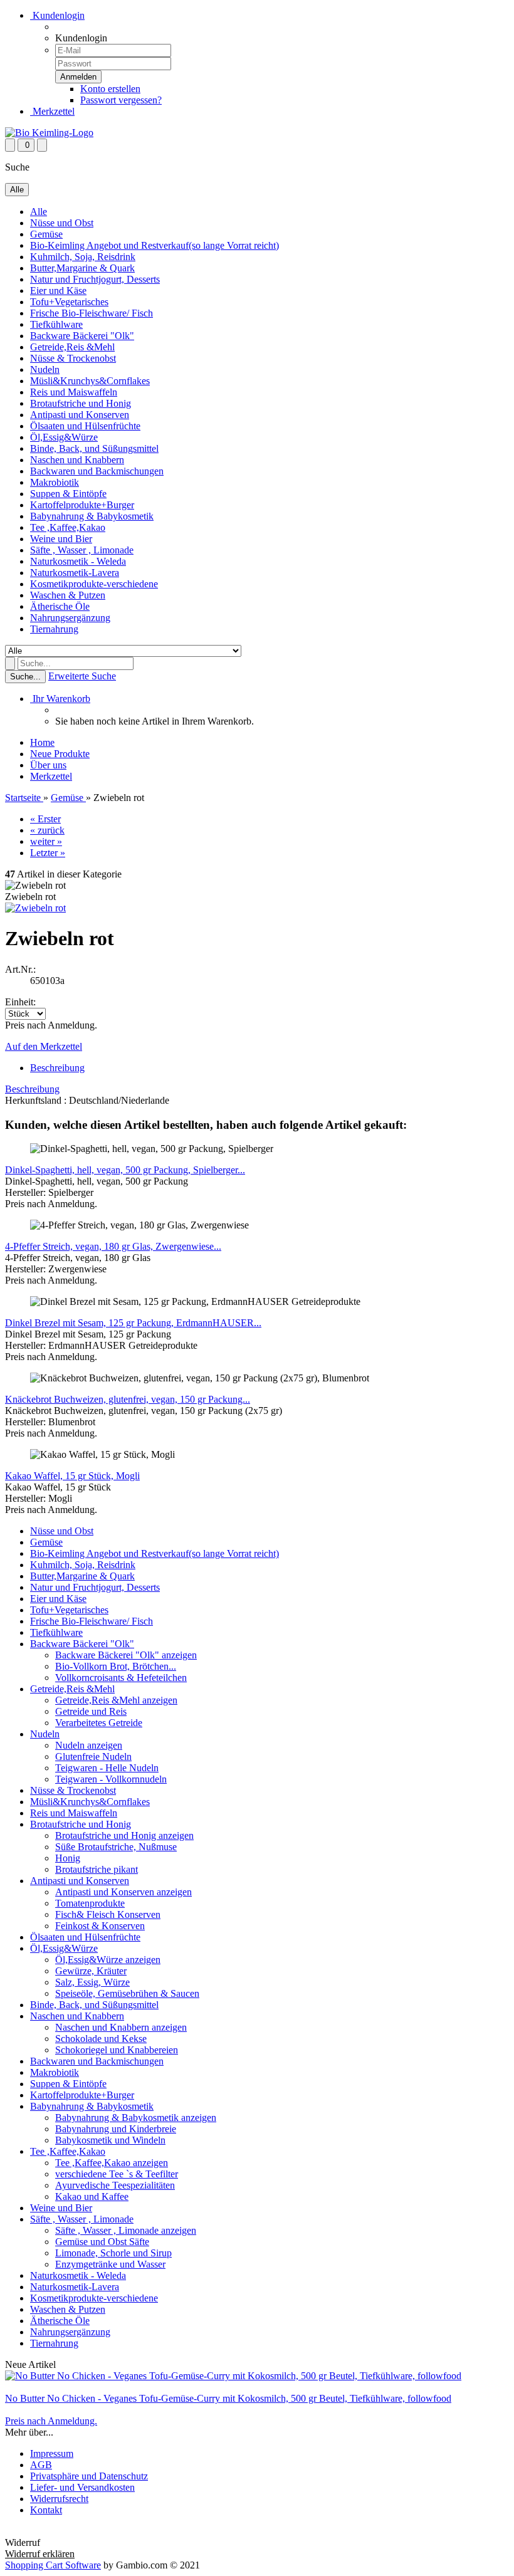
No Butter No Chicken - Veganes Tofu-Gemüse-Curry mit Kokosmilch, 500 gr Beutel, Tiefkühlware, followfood (228, 2398)
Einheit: (20, 1002)
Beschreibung (57, 1068)
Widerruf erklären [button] (40, 2531)
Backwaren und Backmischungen (97, 471)
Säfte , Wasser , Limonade (82, 550)
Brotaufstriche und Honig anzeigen (124, 1835)
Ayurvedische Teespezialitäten (115, 2185)
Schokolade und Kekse (101, 2039)
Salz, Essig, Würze (92, 1982)
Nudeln (45, 369)
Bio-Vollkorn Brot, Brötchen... (116, 1666)
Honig (68, 1858)
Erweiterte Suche (82, 676)
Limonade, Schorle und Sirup (113, 2253)
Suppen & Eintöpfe (68, 494)
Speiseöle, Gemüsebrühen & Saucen (127, 1993)
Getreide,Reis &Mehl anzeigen (116, 1700)
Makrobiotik (55, 482)
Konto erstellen (110, 89)
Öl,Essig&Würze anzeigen (108, 1960)
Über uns (48, 765)
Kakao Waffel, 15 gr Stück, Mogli (72, 1476)
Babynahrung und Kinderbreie (116, 2129)
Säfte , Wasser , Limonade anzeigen (126, 2230)
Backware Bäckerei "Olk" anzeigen (126, 1655)
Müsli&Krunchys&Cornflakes (90, 381)
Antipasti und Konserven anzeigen (123, 1892)
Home (42, 742)
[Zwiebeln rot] (35, 908)
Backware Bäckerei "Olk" (82, 336)
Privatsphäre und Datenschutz (89, 2476)
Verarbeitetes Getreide (99, 1723)
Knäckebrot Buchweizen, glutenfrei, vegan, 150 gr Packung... (128, 1399)
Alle (39, 212)
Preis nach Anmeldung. (51, 2421)
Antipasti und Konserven (80, 415)
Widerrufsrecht (59, 2499)
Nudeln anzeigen (89, 1745)
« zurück (47, 830)
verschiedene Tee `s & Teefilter (117, 2174)
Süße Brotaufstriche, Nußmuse (116, 1847)
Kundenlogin (57, 15)
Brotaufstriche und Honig (81, 403)
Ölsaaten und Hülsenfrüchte (85, 426)
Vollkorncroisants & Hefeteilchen (121, 1678)
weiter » (46, 841)
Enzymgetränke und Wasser (110, 2264)
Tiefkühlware (56, 324)
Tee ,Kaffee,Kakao (68, 527)
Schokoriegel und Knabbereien (117, 2050)
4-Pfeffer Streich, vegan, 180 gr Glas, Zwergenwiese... (113, 1246)
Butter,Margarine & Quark (82, 268)
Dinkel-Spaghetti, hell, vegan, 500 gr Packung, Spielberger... (125, 1170)
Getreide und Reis (91, 1711)
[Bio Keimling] (49, 133)
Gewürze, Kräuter (91, 1971)
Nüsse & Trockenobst (73, 358)
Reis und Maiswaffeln (74, 392)
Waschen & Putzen (68, 595)
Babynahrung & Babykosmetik (92, 516)
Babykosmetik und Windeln (110, 2140)
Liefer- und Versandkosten (82, 2487)
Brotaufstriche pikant (97, 1869)
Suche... (25, 677)
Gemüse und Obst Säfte (102, 2242)
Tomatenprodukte (90, 1903)
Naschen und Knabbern (77, 460)
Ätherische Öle (60, 606)
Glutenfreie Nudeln (93, 1757)
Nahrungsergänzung (70, 618)
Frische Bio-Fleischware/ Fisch (92, 313)
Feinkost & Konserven (100, 1926)
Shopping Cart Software (53, 2565)
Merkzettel (52, 111)
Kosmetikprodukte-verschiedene (94, 584)
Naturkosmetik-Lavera (75, 573)
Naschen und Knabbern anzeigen (121, 2027)
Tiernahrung (54, 629)
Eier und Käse (58, 291)
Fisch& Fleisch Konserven (108, 1914)
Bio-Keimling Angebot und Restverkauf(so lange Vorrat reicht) (155, 245)
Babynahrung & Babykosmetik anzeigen (136, 2118)
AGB (41, 2465)
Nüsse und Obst (62, 223)
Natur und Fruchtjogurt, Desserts (95, 279)
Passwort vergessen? (121, 100)
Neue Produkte (60, 754)
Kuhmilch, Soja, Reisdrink (83, 257)
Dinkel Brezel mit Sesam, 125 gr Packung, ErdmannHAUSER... (133, 1323)
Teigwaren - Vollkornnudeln (111, 1779)
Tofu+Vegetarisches (69, 302)
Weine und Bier (61, 539)
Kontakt (46, 2510)
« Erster (45, 819)
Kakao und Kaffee (92, 2196)
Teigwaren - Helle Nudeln (107, 1768)
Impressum (52, 2453)
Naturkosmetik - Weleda (78, 561)
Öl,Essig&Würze (64, 437)
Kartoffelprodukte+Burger (82, 505)
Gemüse (46, 234)
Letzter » (48, 853)
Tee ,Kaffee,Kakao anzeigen (112, 2163)
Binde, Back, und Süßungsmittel (94, 448)
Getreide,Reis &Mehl (72, 347)
